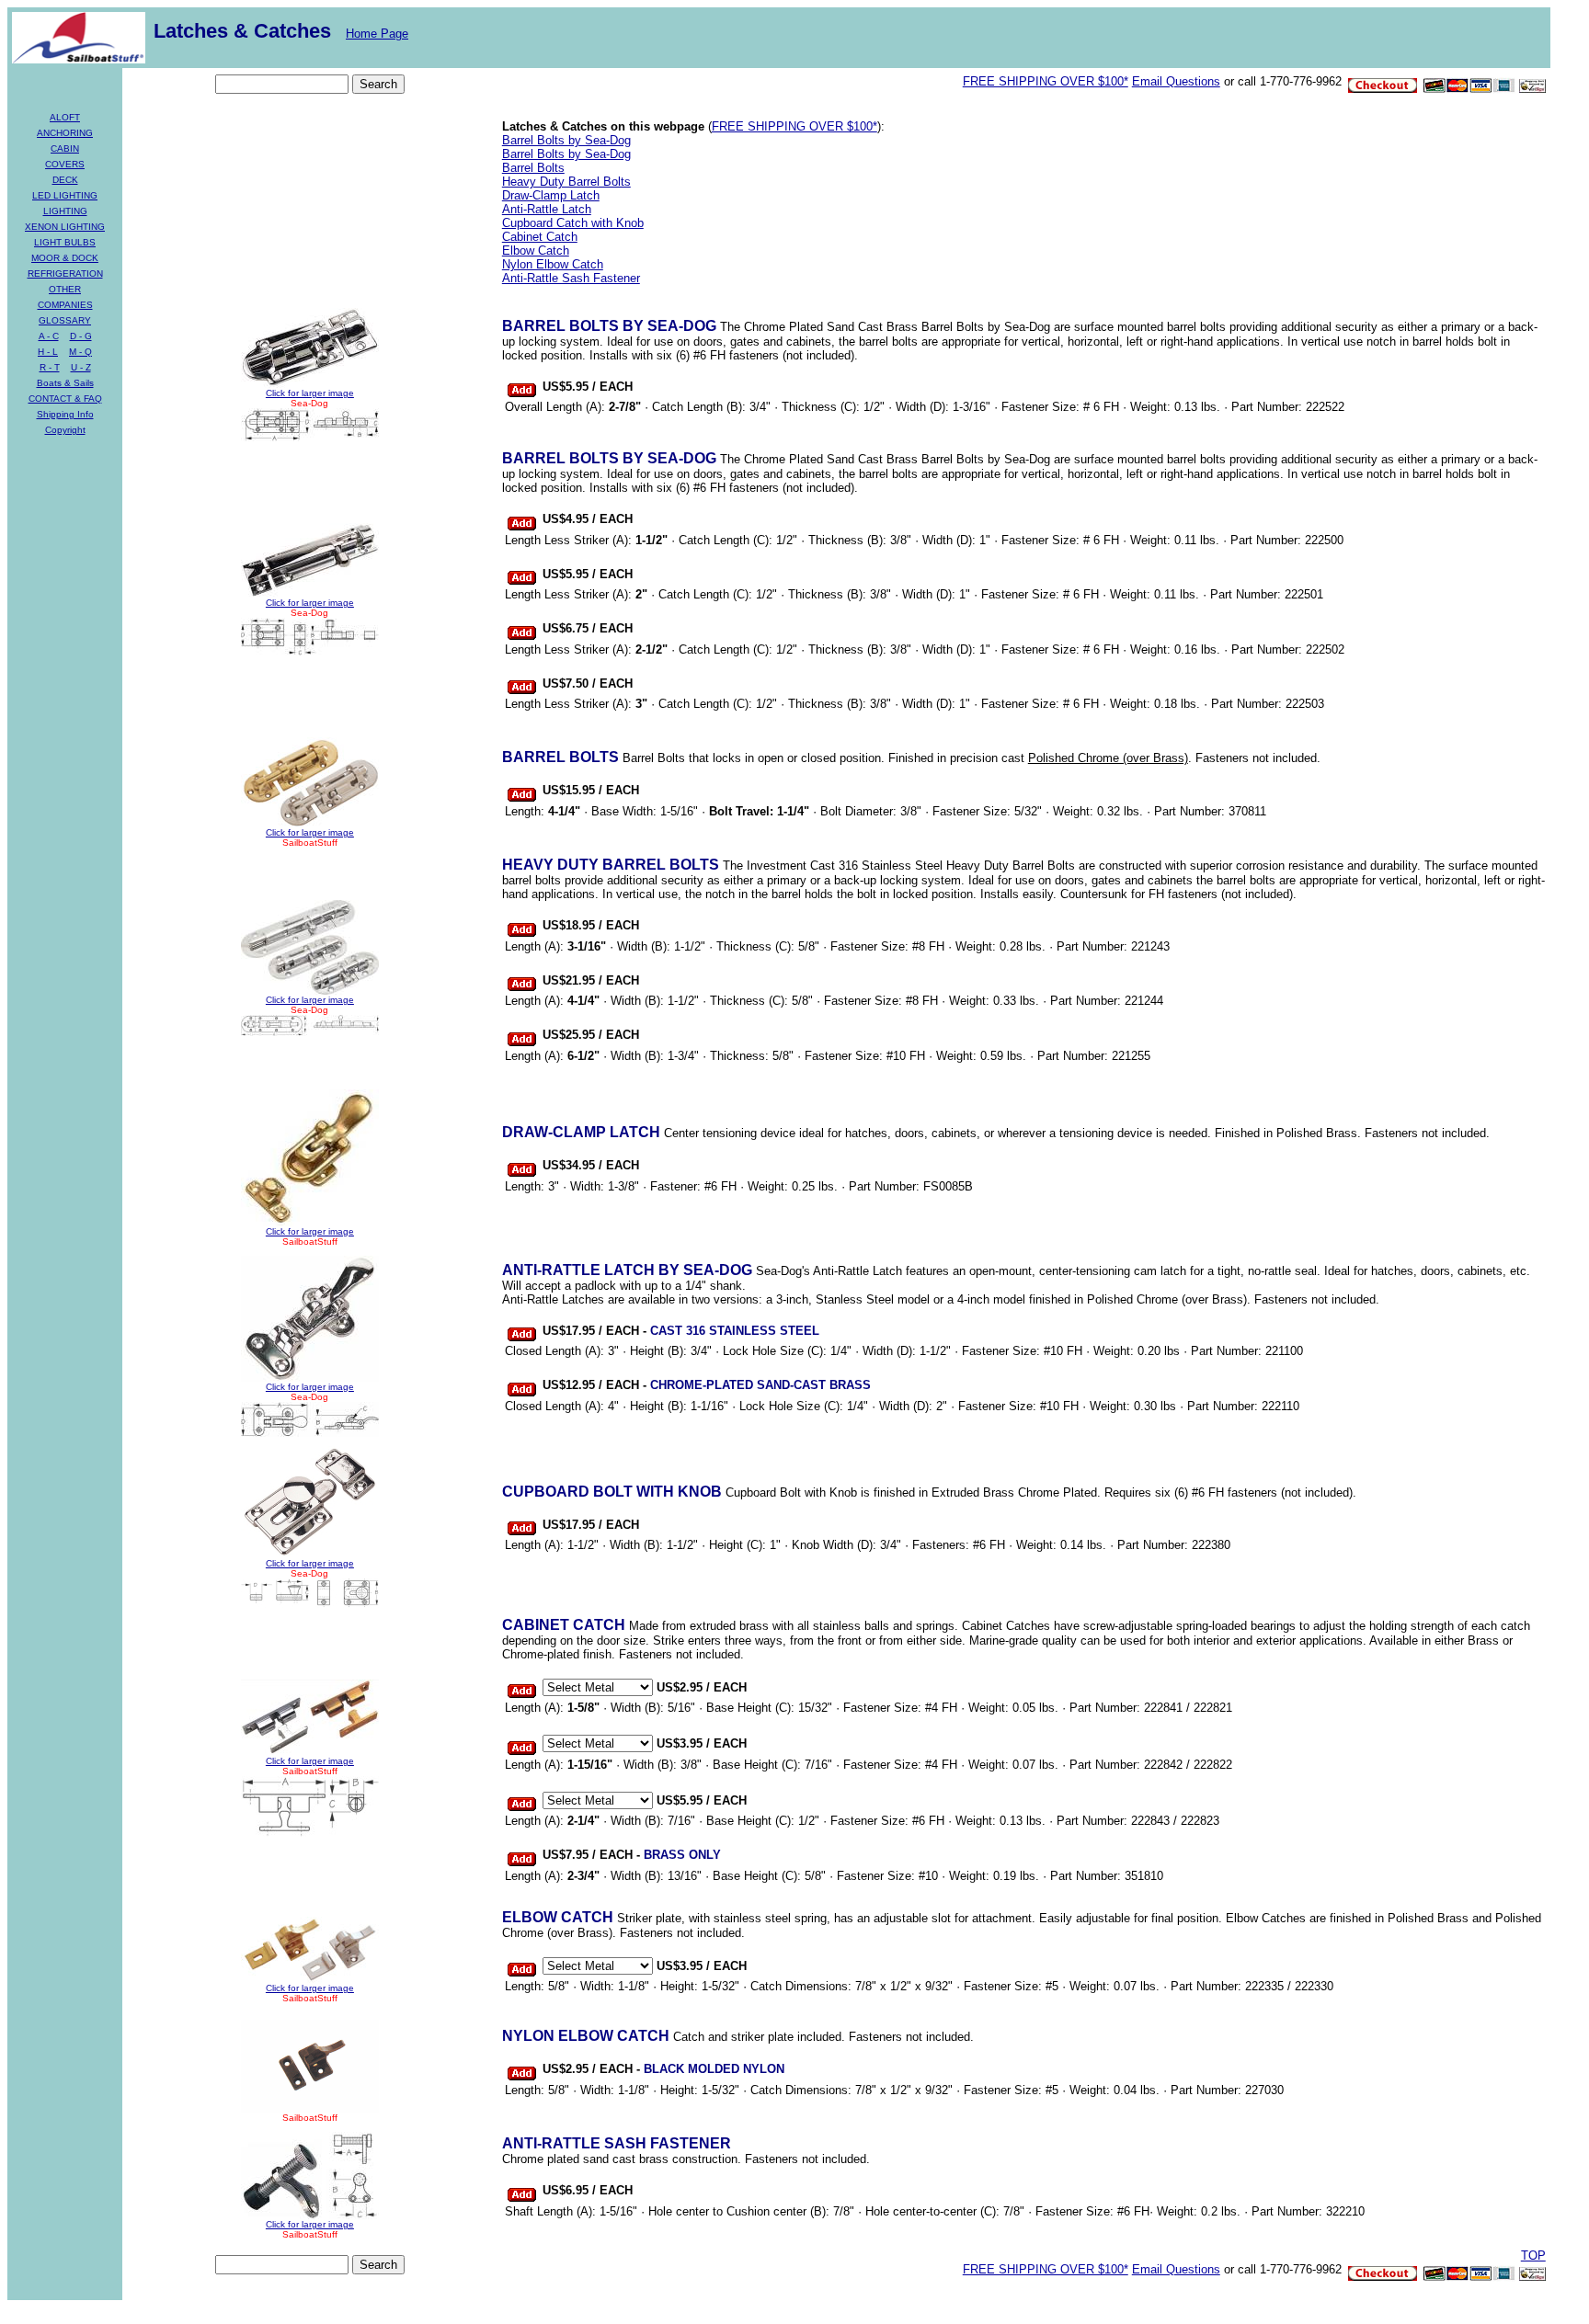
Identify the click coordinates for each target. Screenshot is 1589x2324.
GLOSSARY (65, 320)
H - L (48, 352)
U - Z (81, 367)
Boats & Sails (65, 383)
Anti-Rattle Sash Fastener (571, 278)
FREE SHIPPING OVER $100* (1046, 81)
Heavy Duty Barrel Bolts (566, 182)
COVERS (65, 164)
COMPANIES (65, 305)
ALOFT (65, 117)
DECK (65, 180)
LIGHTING (65, 211)
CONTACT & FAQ (65, 399)
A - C (49, 336)
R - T (50, 367)
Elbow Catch (536, 251)
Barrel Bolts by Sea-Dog (566, 140)
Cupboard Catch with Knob (573, 223)
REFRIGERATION (65, 273)
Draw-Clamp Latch (551, 195)
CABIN (65, 148)
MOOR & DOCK (65, 258)
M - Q (80, 352)
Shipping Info (65, 414)
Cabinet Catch (540, 237)
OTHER (65, 289)
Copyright (65, 430)
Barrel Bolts (533, 168)
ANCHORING (65, 133)
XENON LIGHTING (65, 227)
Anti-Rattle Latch (547, 209)
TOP (1533, 2256)
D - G (81, 336)
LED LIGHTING (65, 195)
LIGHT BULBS (65, 242)
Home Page (377, 34)
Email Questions (1176, 81)
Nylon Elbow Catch (553, 264)
